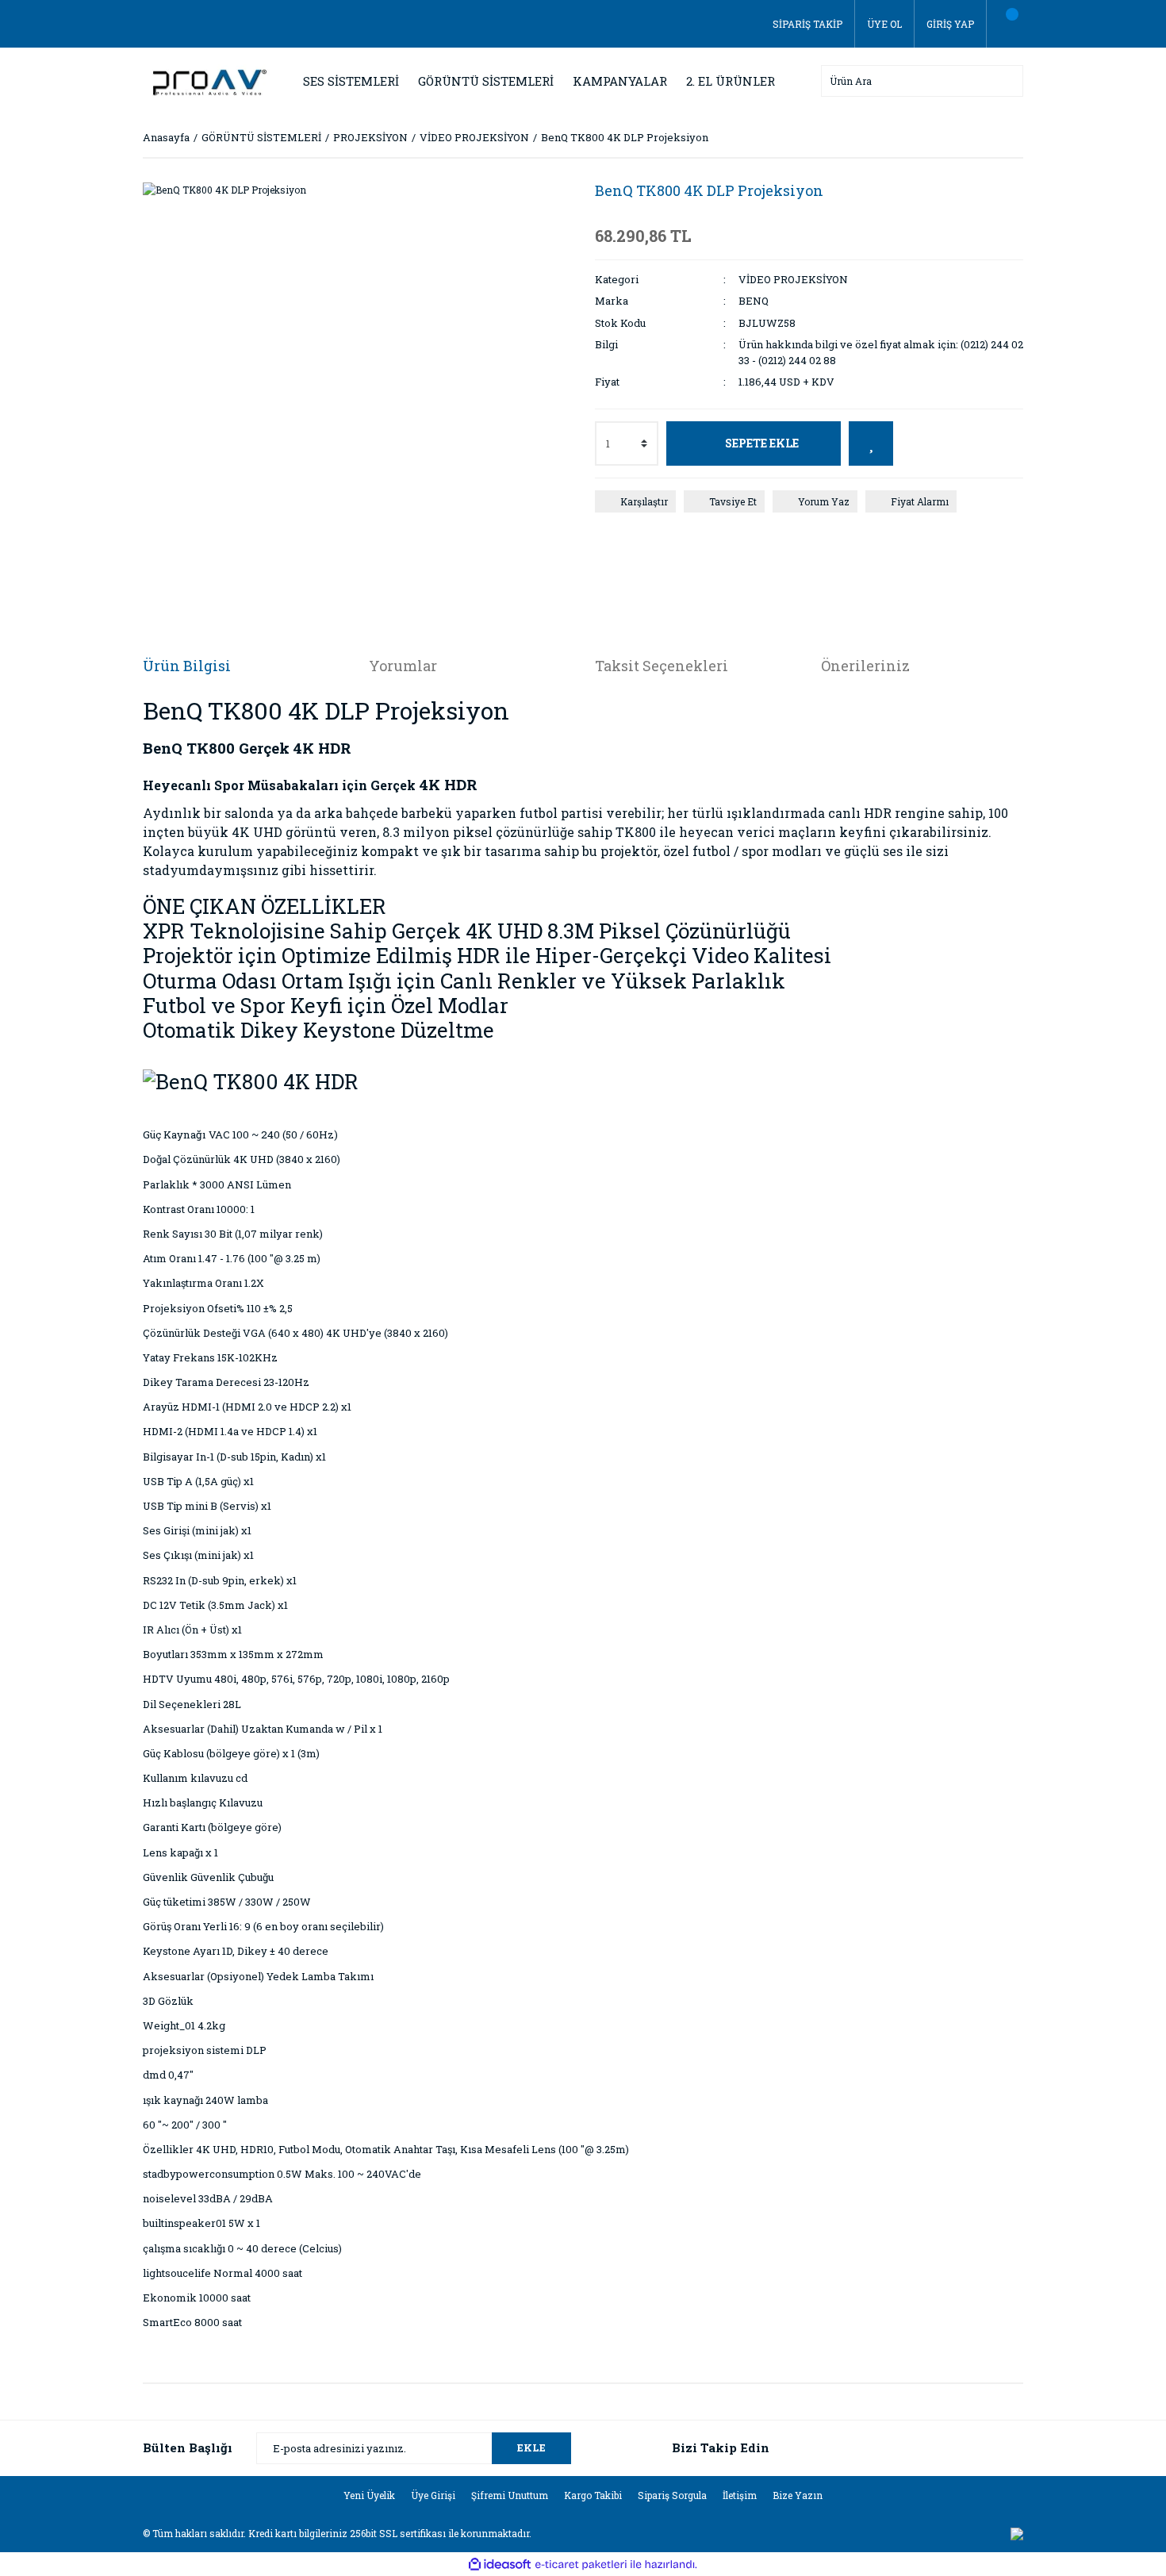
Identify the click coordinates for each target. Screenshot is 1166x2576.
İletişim (740, 2495)
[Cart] (1005, 24)
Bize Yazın (798, 2495)
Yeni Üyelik (369, 2495)
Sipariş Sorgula (672, 2495)
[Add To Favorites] (871, 443)
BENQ (754, 301)
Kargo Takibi (593, 2495)
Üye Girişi (433, 2495)
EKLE (531, 2447)
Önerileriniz (865, 666)
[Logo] (206, 79)
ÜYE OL (884, 24)
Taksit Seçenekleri (662, 666)
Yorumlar (403, 666)
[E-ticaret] (581, 2564)
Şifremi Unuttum (510, 2495)
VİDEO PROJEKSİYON (793, 279)
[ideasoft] (500, 2564)
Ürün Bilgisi (187, 666)
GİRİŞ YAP (950, 24)
